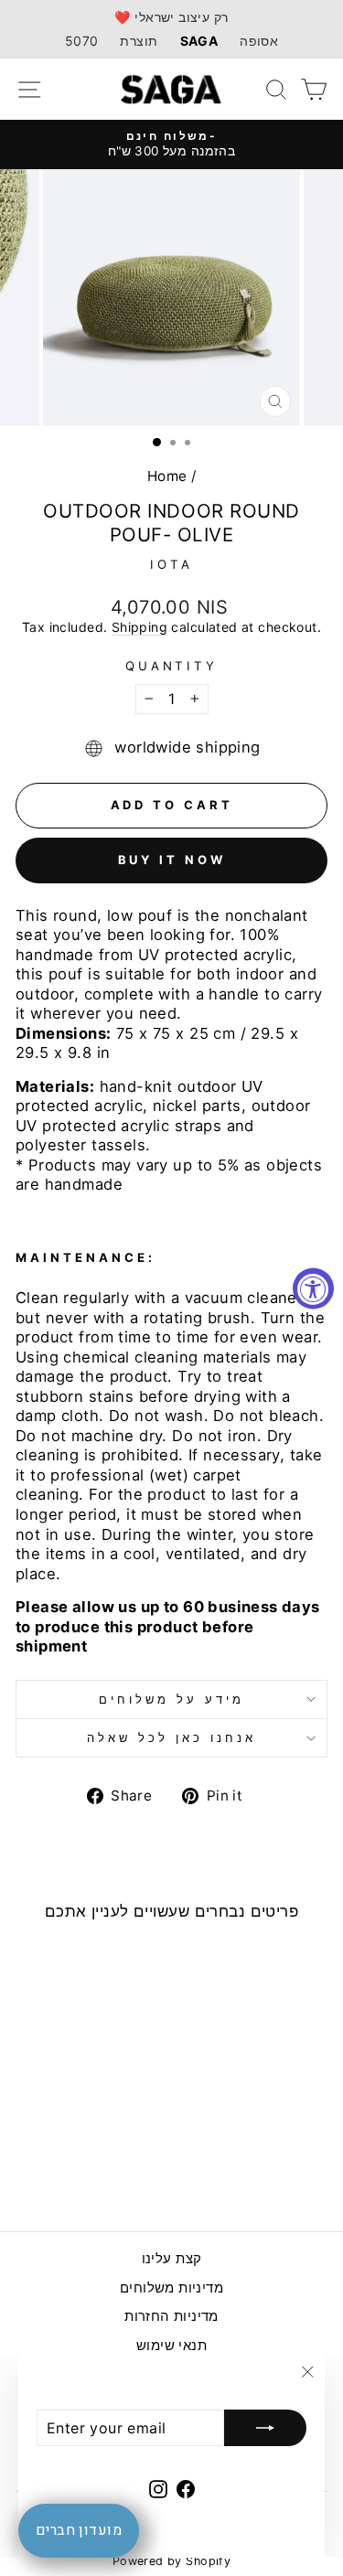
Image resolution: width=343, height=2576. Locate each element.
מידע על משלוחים (171, 1699)
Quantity (172, 666)
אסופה (259, 41)
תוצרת (139, 41)
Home (167, 476)
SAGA (199, 41)
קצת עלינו (172, 2258)
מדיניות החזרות (171, 2316)
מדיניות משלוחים (171, 2287)
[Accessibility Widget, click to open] (313, 1288)
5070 (82, 41)
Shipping (139, 627)
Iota (171, 564)
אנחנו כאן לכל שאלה (171, 1737)
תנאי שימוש (171, 2345)
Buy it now (172, 860)
